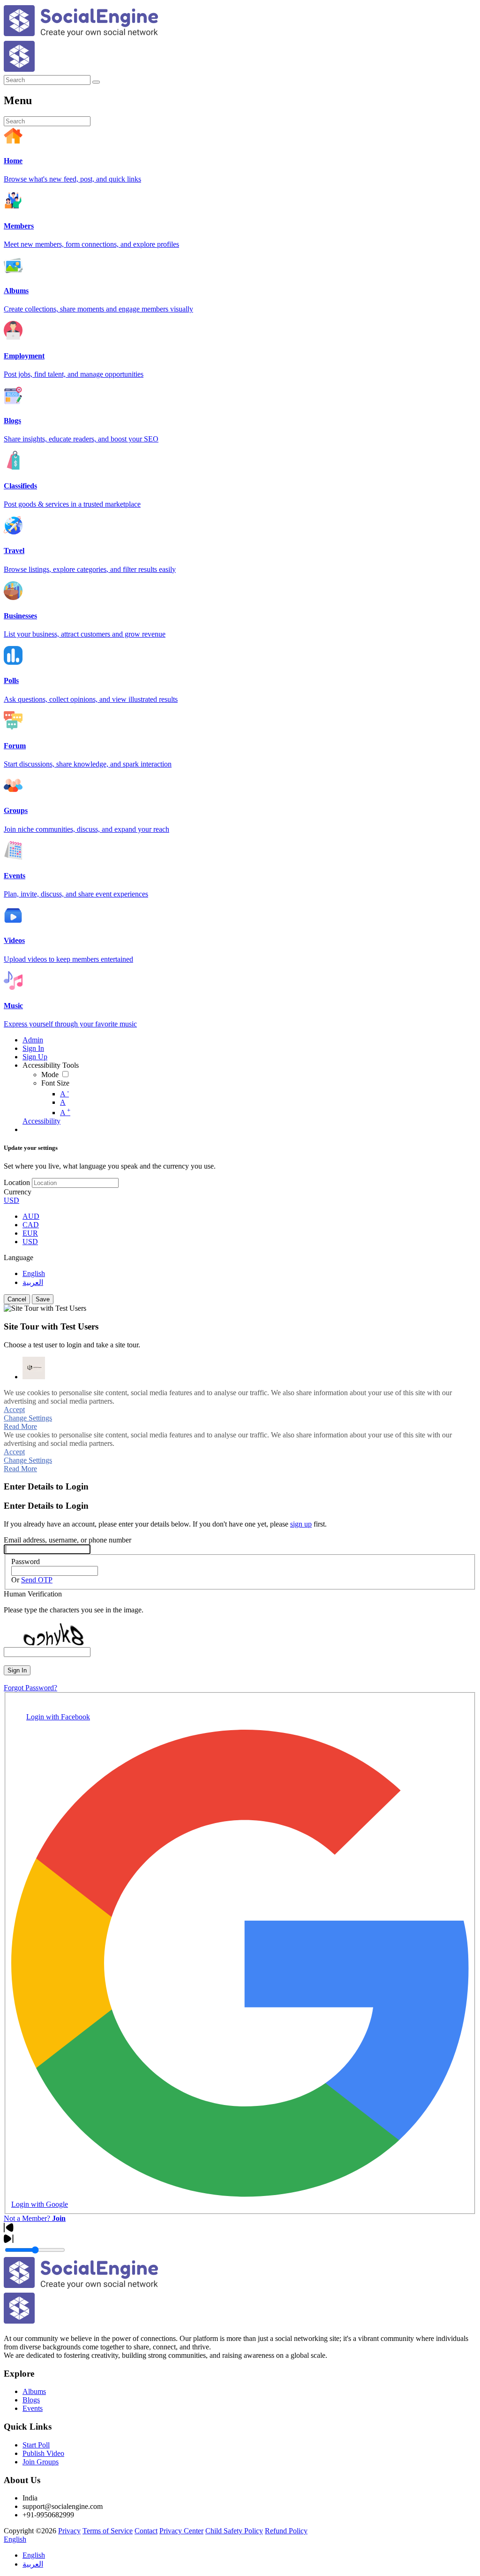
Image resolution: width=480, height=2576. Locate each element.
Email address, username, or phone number (67, 1540)
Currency (18, 1192)
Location (17, 1182)
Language (19, 1258)
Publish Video (43, 2453)
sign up (301, 1524)
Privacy (69, 2531)
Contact (146, 2531)
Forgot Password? (30, 1688)
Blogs (31, 2400)
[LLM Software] (34, 1368)
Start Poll (36, 2445)
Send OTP (37, 1580)
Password (26, 1562)
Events (33, 2408)
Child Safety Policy (234, 2531)
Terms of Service (108, 2531)
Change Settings (28, 1418)
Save (43, 1299)
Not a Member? (35, 2218)
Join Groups (41, 2462)
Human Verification (33, 1594)
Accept (14, 1410)
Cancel (17, 1299)
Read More (20, 1426)
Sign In (17, 1670)
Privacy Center (181, 2531)
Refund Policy (286, 2531)
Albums (34, 2391)
